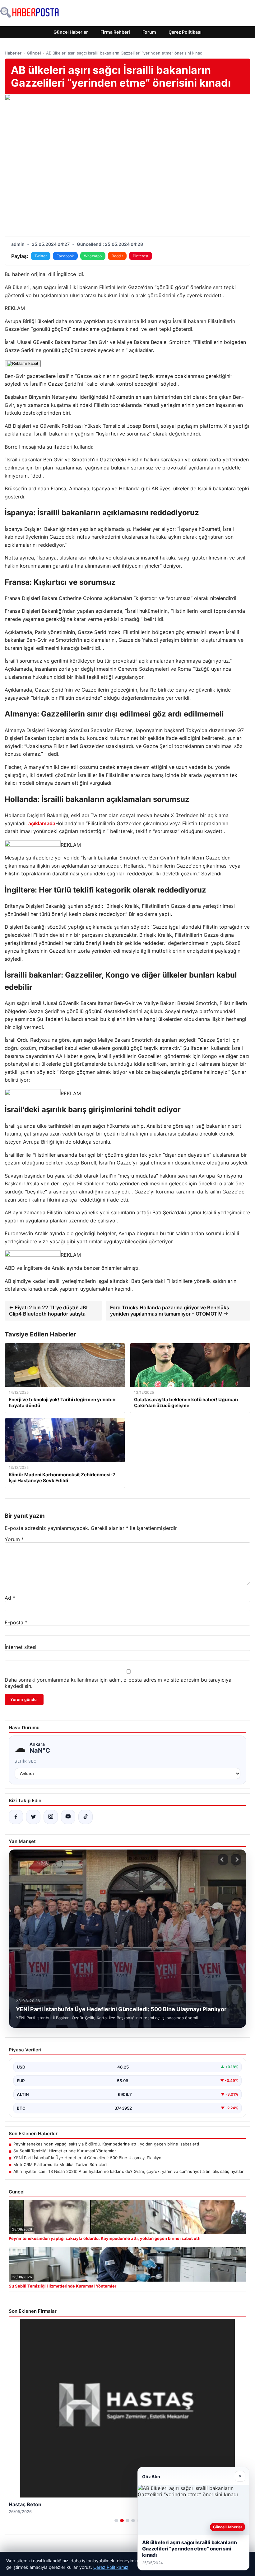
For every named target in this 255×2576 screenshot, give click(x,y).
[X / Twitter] (33, 1817)
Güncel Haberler (71, 32)
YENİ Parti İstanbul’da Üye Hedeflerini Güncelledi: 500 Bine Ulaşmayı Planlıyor (88, 2158)
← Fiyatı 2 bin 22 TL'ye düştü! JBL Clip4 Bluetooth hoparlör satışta (49, 1311)
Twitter (41, 256)
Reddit (117, 256)
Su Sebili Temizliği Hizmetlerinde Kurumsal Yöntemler (65, 2151)
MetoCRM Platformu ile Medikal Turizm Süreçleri (60, 2164)
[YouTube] (68, 1817)
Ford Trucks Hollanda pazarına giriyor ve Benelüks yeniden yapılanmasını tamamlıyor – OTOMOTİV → (170, 1311)
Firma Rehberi (115, 32)
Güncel (34, 53)
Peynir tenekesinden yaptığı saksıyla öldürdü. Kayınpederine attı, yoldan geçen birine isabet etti (106, 2144)
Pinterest (141, 256)
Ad (10, 1598)
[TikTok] (86, 1817)
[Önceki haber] (223, 1859)
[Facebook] (16, 1817)
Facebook (65, 256)
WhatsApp (93, 256)
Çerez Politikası (185, 32)
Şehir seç (26, 1761)
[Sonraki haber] (236, 1859)
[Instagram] (51, 1817)
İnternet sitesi (21, 1647)
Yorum (14, 1539)
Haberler (13, 53)
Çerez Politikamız (111, 2567)
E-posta (16, 1622)
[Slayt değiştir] (116, 2521)
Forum (149, 32)
